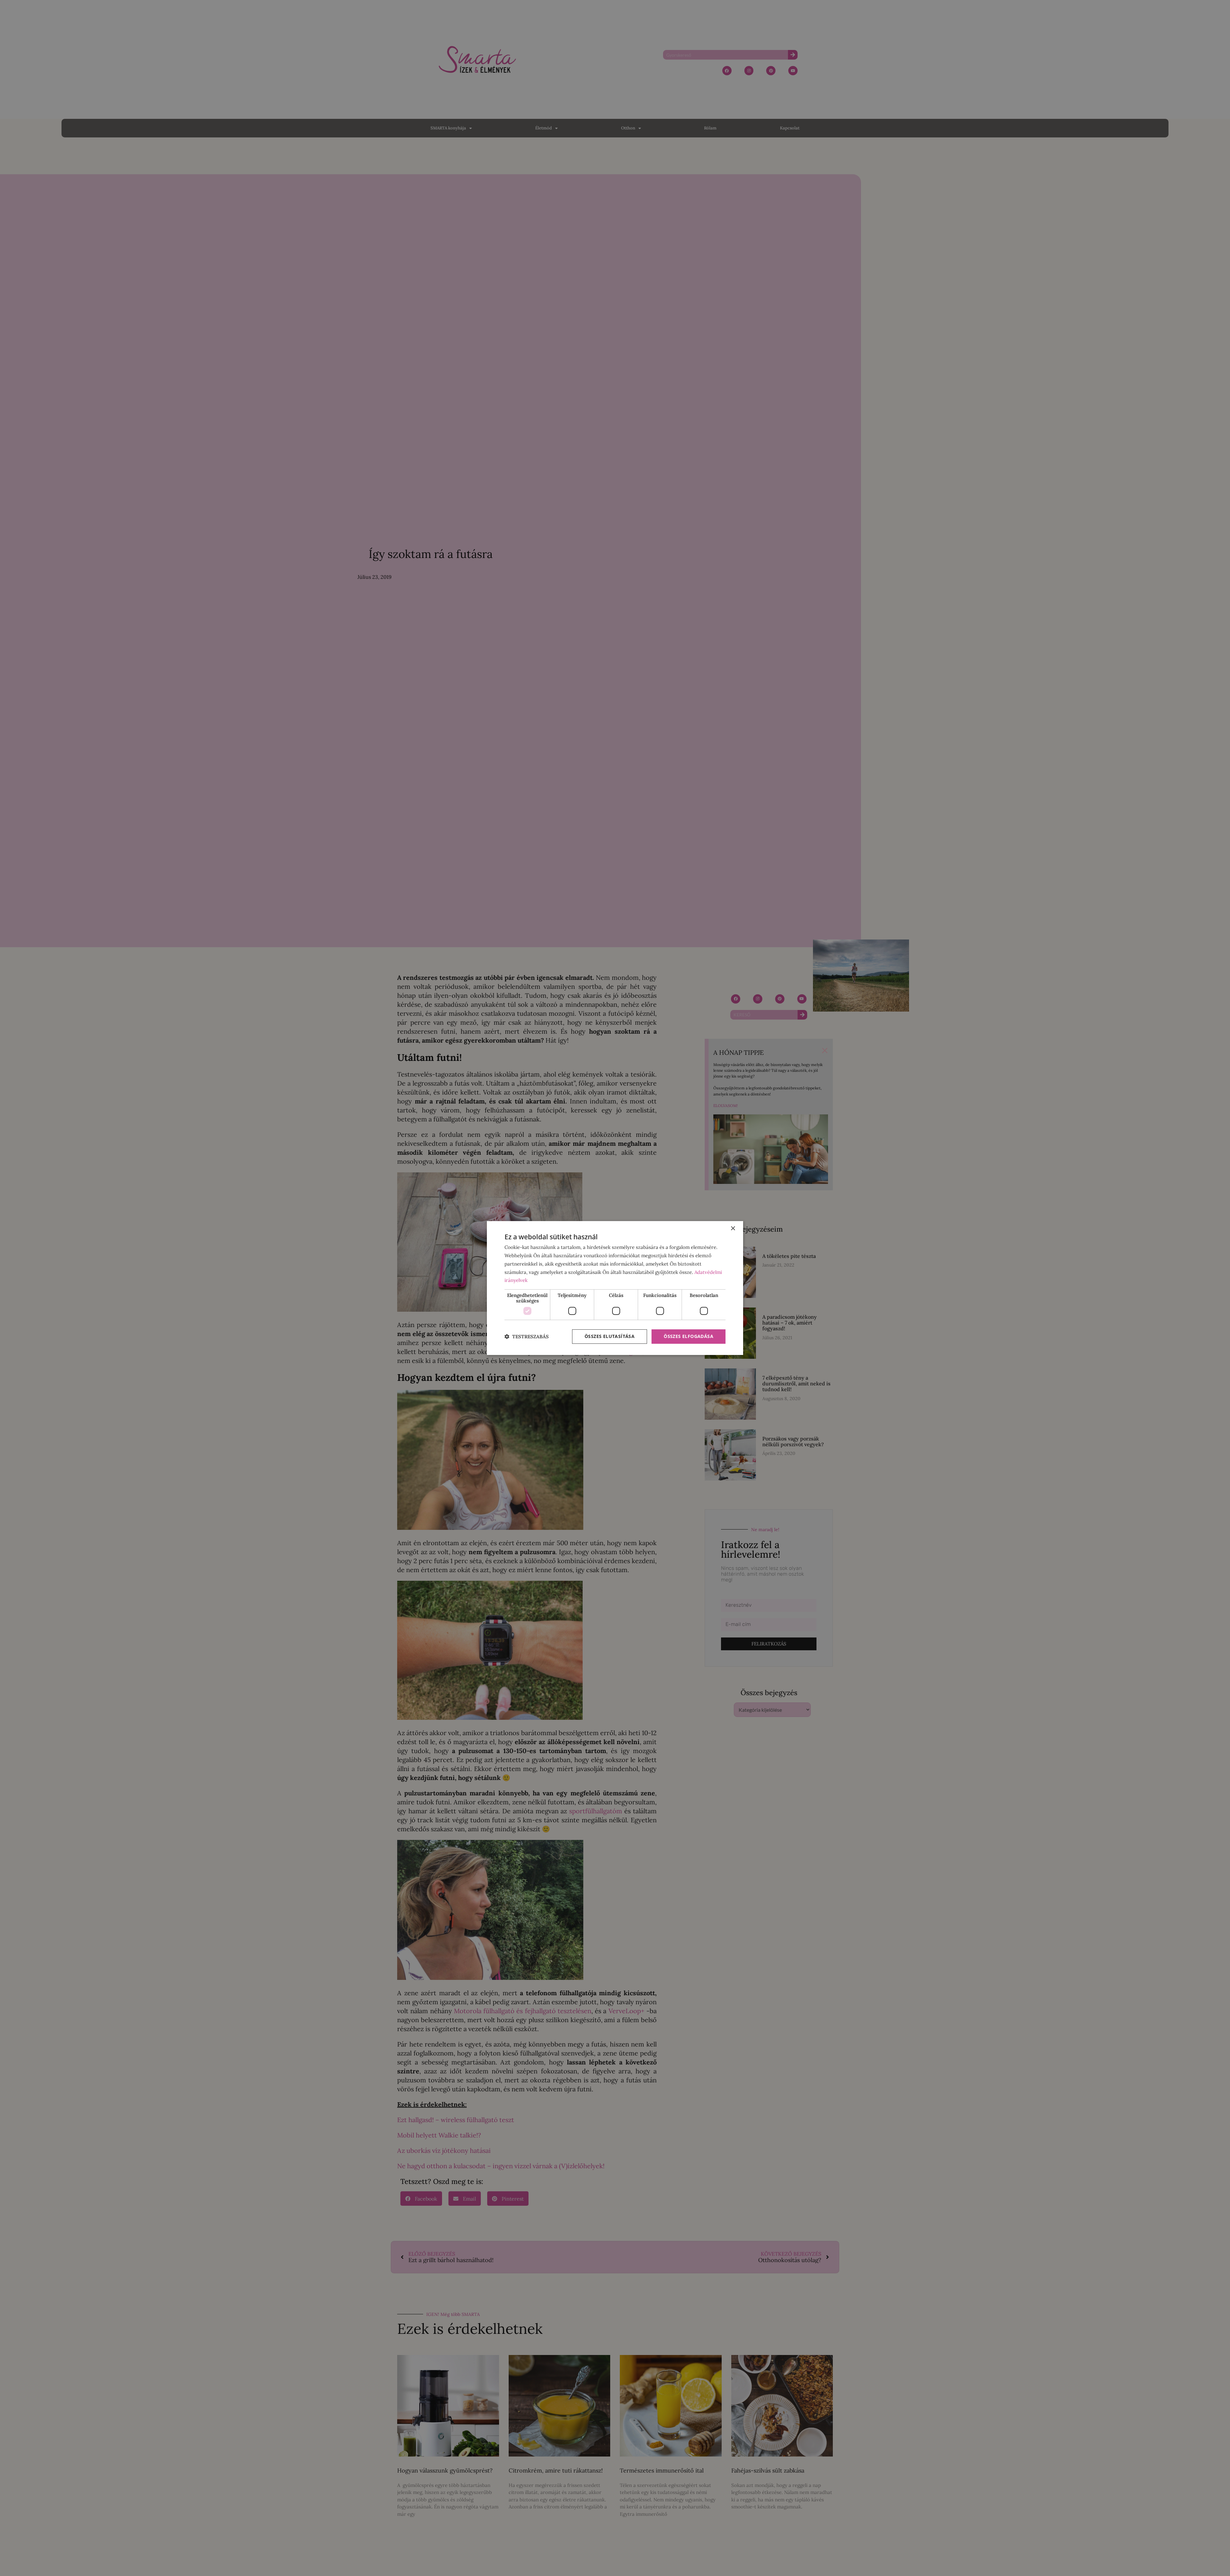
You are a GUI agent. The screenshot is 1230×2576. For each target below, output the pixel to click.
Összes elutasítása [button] (610, 1336)
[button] (527, 1337)
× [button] (733, 1229)
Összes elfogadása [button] (689, 1336)
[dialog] (615, 1288)
